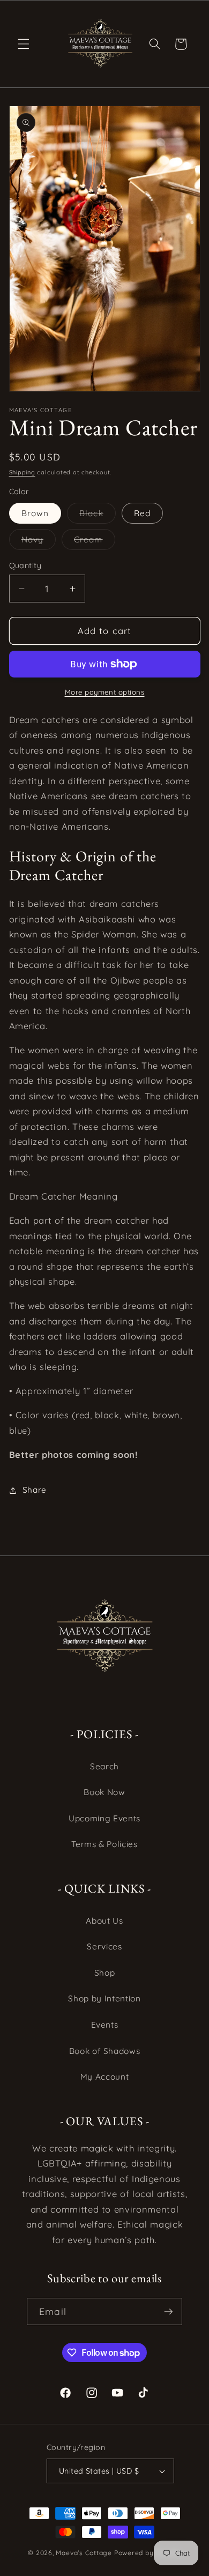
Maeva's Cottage (84, 2553)
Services (104, 1946)
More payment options (105, 692)
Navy (39, 542)
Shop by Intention (104, 1998)
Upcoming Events (104, 1818)
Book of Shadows (105, 2051)
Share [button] (35, 1490)
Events (105, 2025)
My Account (105, 2077)
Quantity (25, 565)
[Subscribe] (168, 2312)
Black (98, 516)
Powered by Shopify (148, 2553)
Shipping (22, 472)
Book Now (104, 1792)
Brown (35, 513)
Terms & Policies (104, 1844)
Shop (105, 1973)
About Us (104, 1921)
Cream (95, 542)
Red (142, 513)
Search (104, 1766)
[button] (24, 44)
